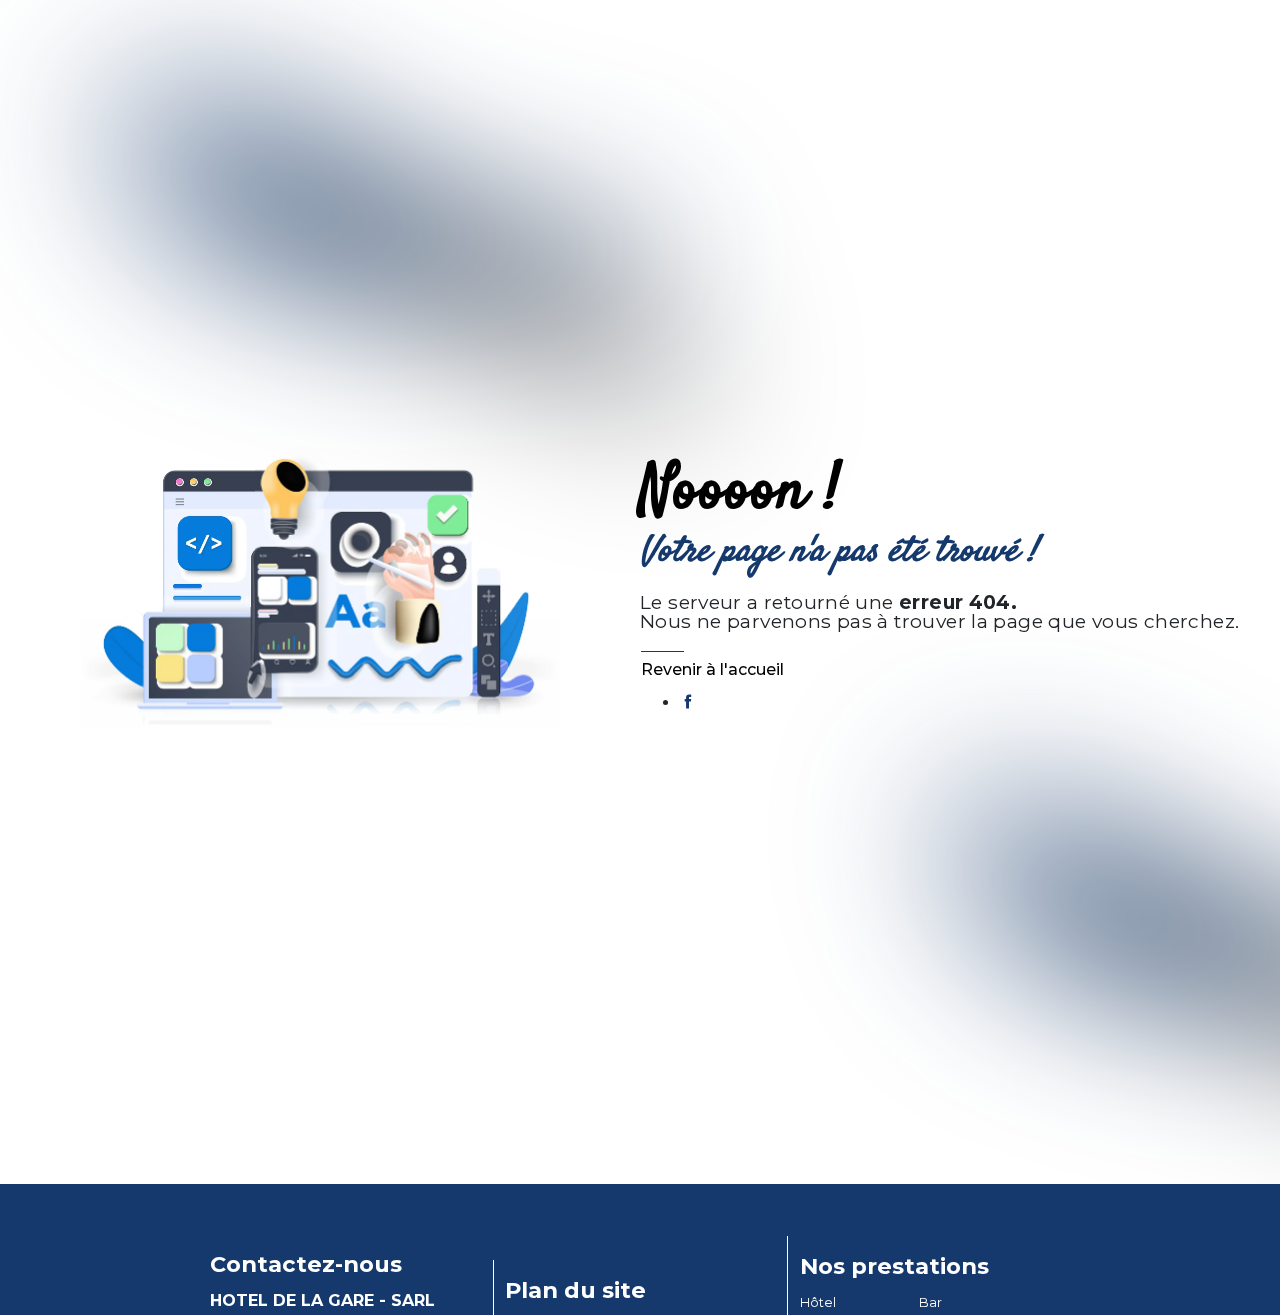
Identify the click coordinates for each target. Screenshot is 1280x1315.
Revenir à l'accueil (712, 669)
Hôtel (818, 1302)
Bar (930, 1302)
